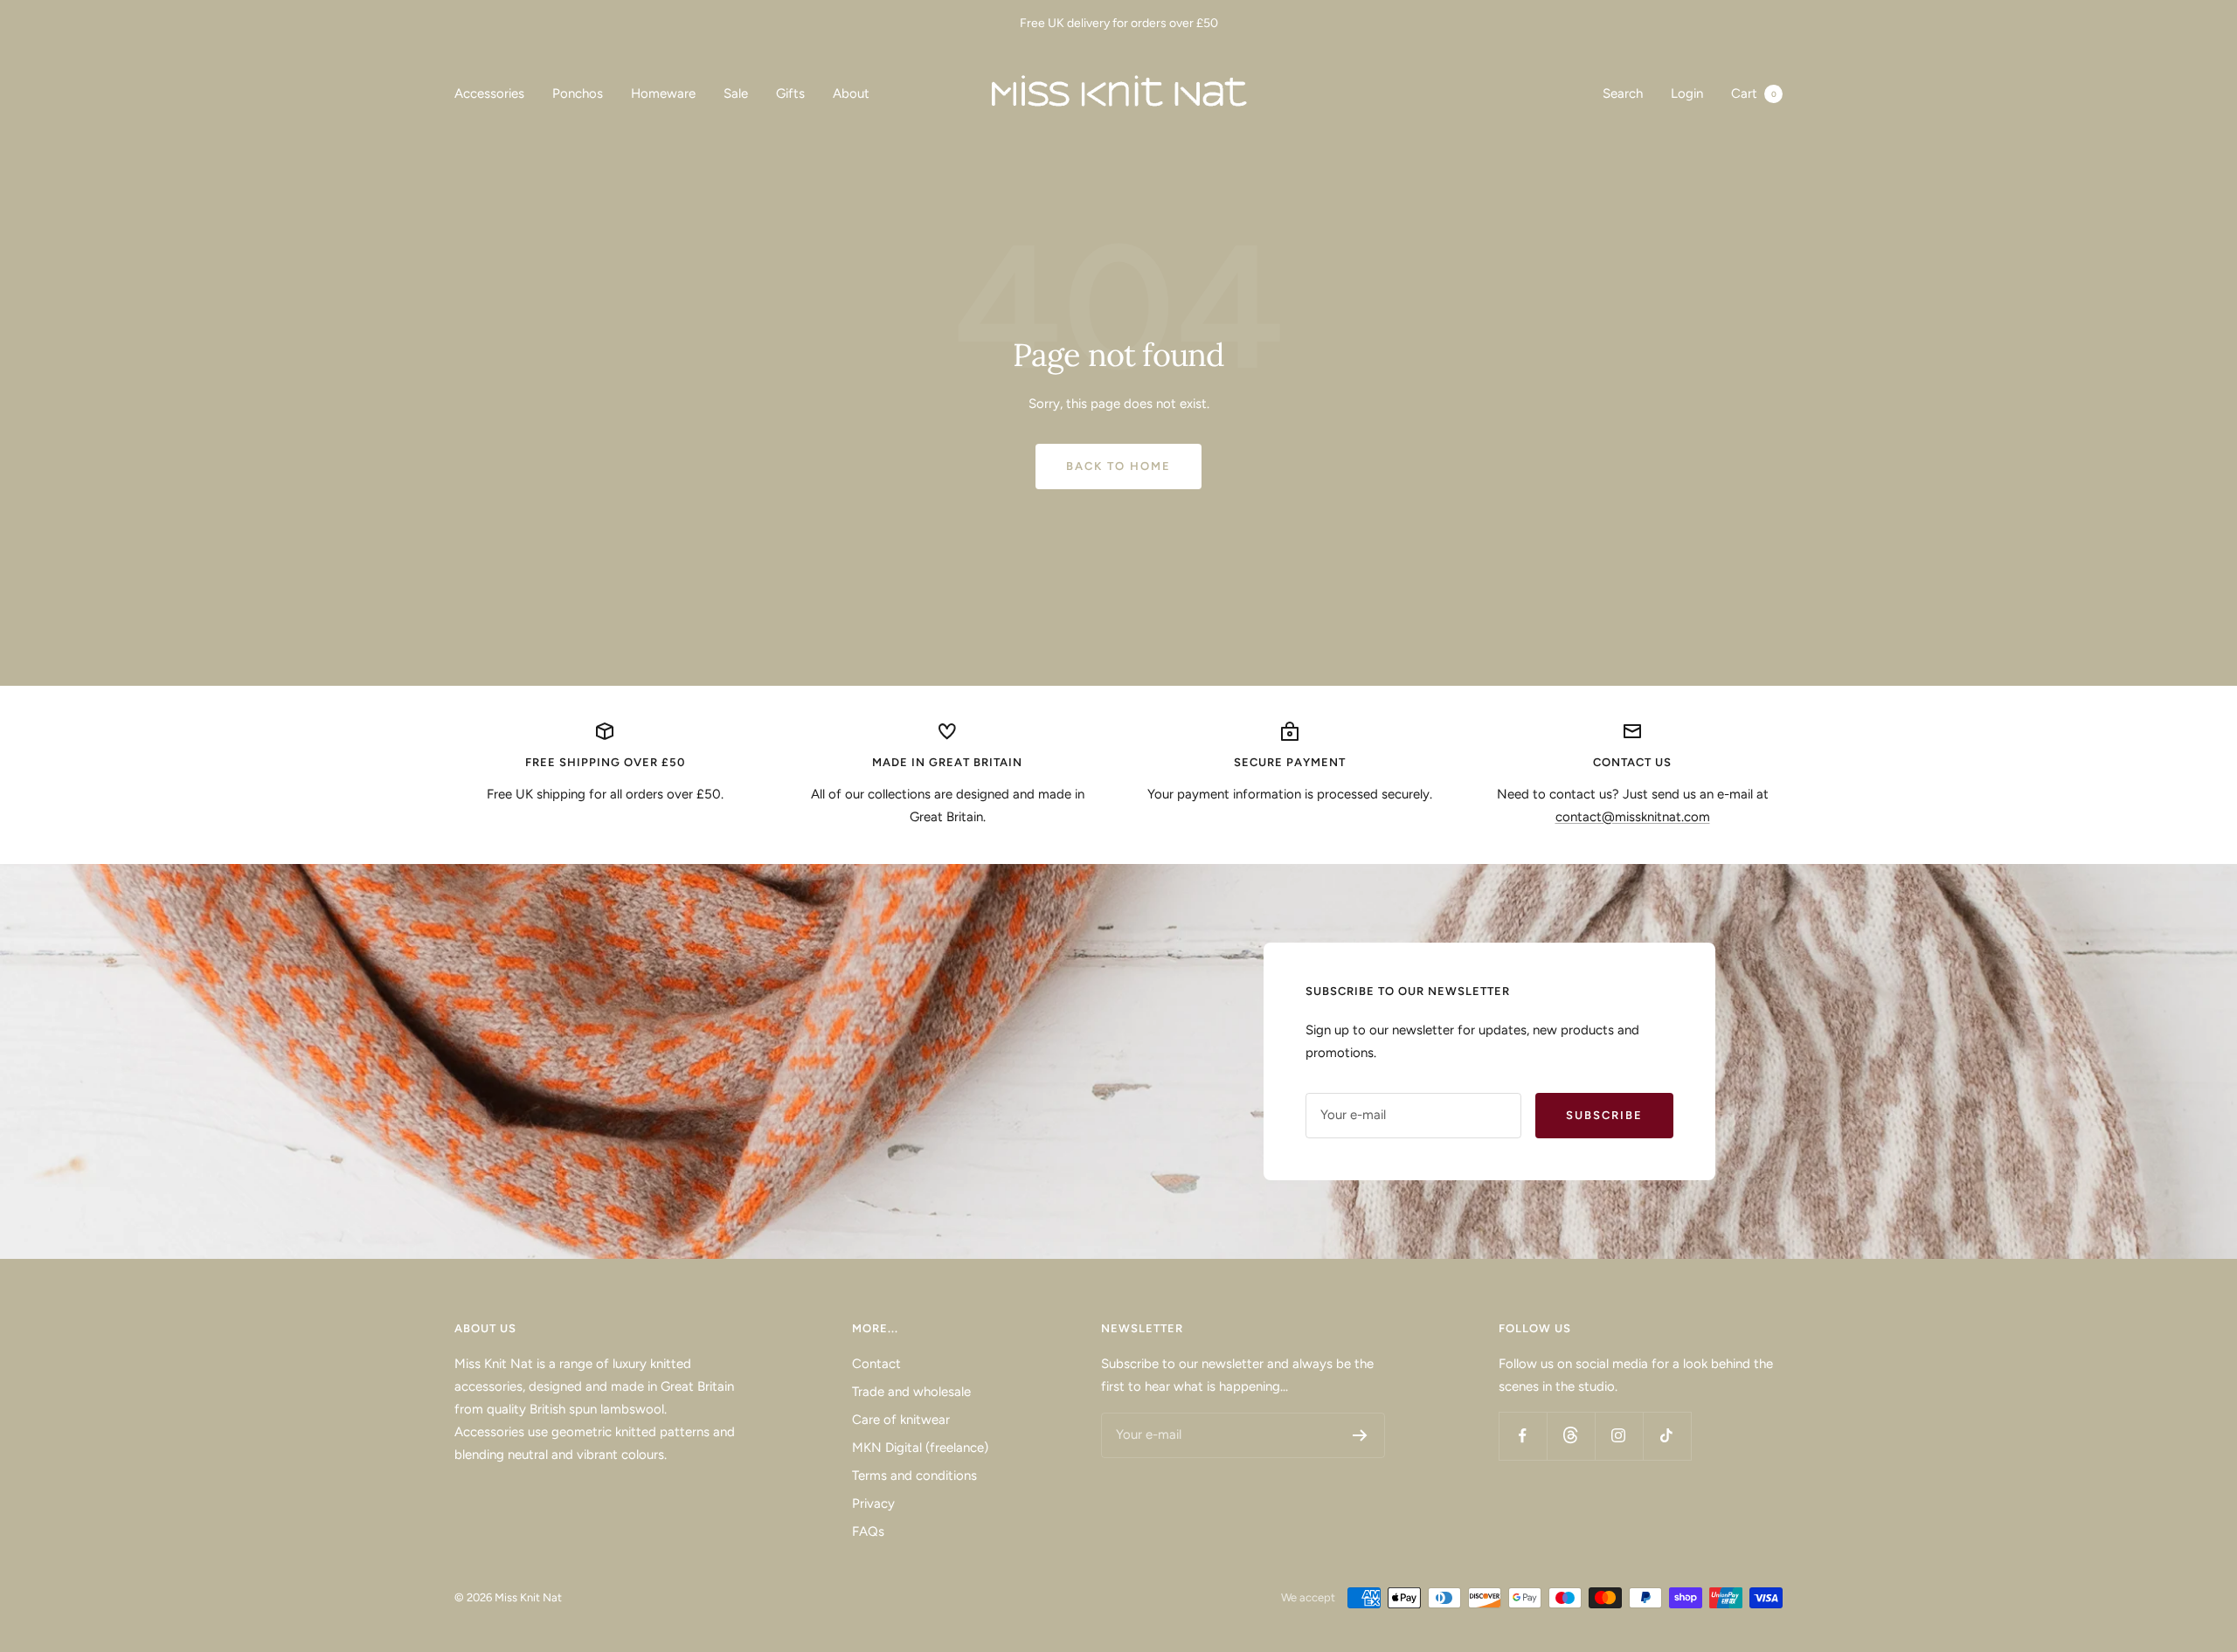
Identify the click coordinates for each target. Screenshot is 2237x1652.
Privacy (873, 1503)
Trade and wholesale (911, 1392)
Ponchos (578, 93)
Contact (876, 1364)
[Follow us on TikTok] (1667, 1436)
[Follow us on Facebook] (1523, 1436)
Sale (736, 93)
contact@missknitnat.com (1633, 817)
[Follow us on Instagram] (1619, 1436)
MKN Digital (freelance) (920, 1448)
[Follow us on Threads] (1571, 1436)
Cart (1754, 93)
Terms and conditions (914, 1476)
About (851, 93)
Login (1687, 93)
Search (1623, 93)
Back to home (1118, 466)
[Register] (1360, 1435)
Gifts (790, 93)
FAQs (868, 1531)
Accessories (489, 93)
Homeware (663, 93)
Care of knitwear (901, 1420)
